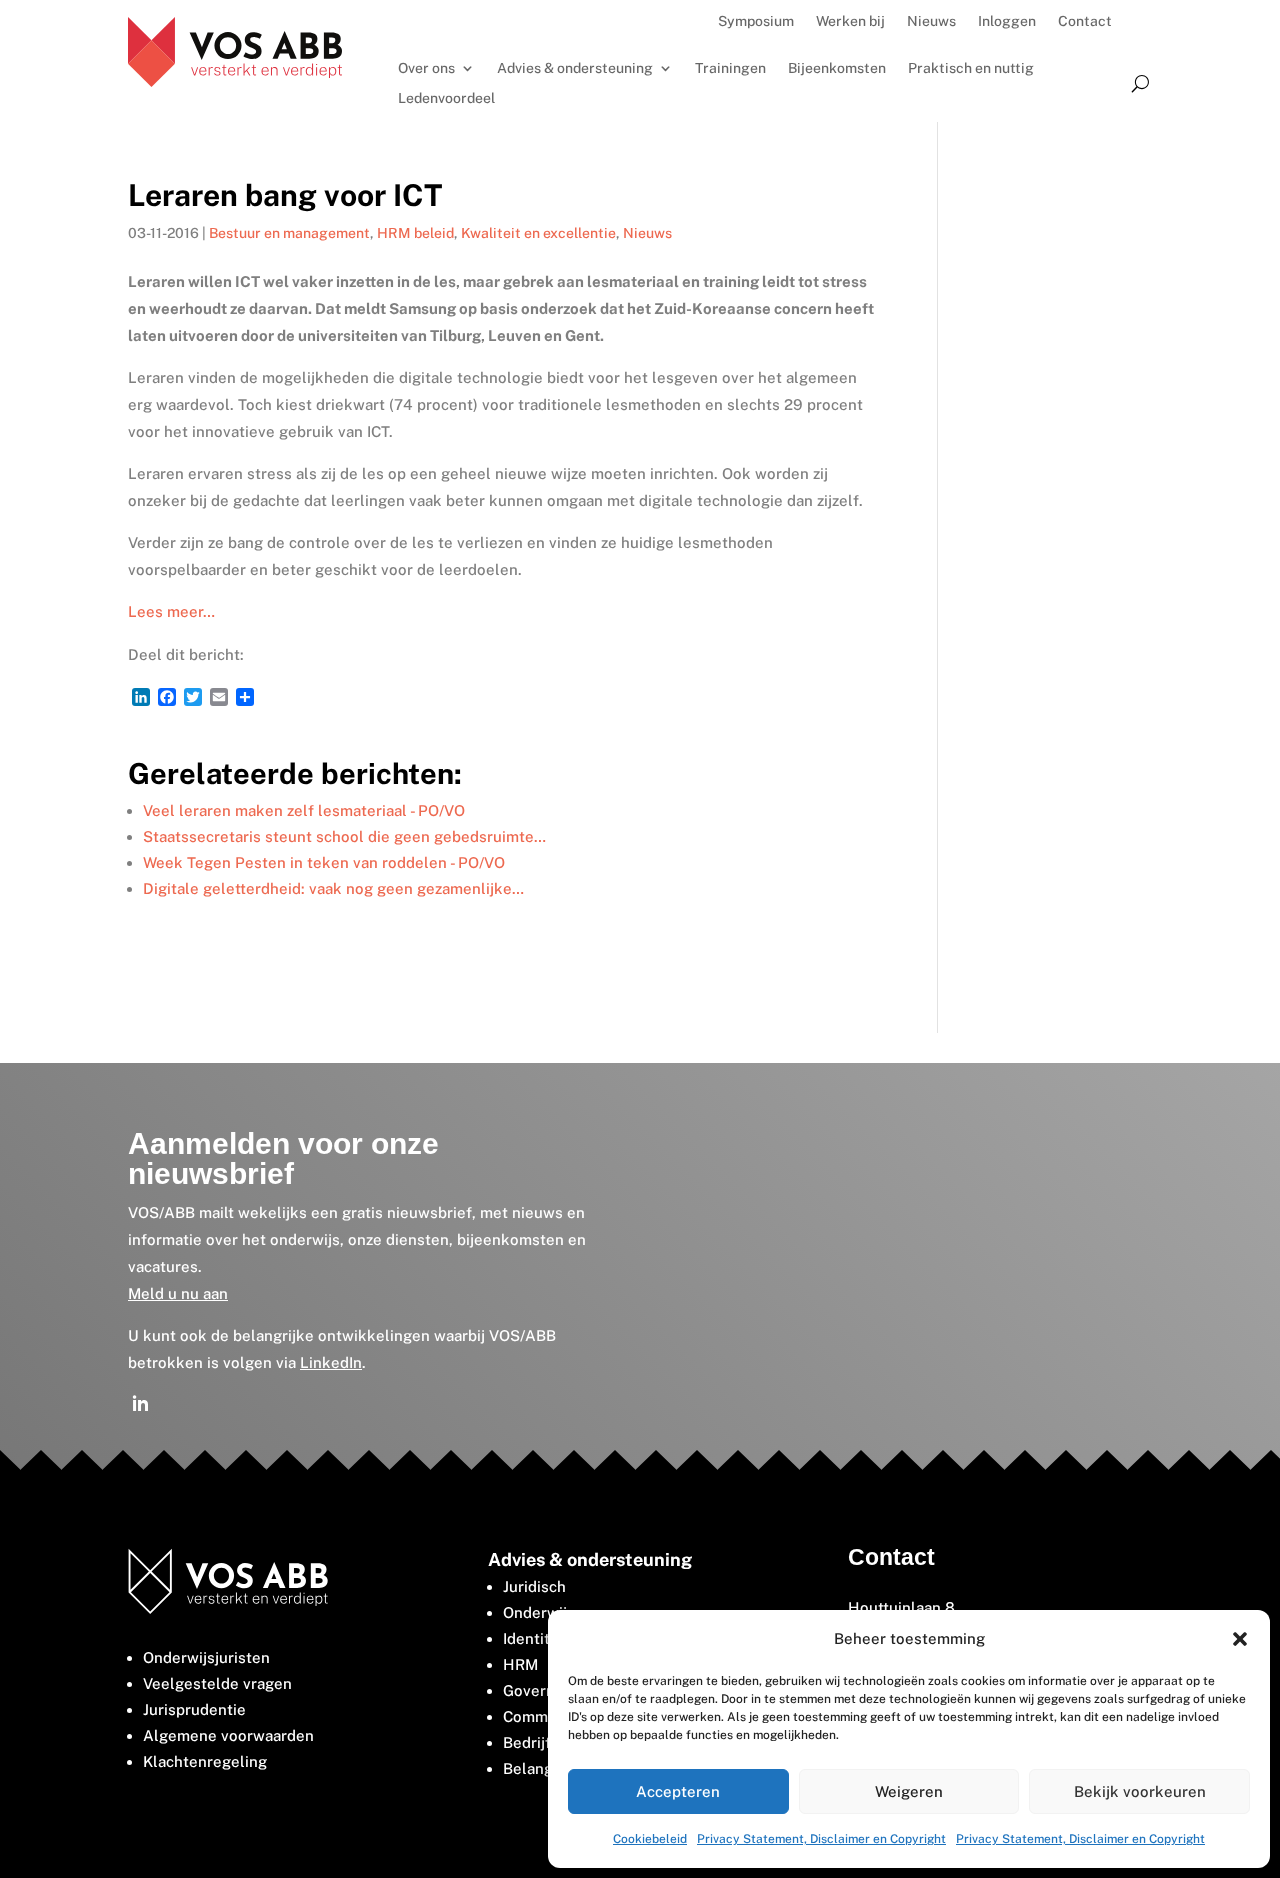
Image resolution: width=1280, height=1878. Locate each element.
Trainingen (730, 68)
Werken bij (850, 21)
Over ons (426, 68)
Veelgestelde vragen (217, 1683)
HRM (520, 1664)
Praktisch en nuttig (971, 68)
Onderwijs (539, 1612)
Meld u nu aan (178, 1293)
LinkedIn (331, 1362)
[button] (1240, 1639)
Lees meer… (171, 611)
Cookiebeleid (650, 1839)
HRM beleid (415, 233)
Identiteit (536, 1638)
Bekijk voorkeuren (1140, 1791)
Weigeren (909, 1791)
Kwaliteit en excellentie (538, 233)
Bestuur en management (289, 233)
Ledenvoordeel (446, 98)
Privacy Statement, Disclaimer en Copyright (821, 1839)
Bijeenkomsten (837, 68)
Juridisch (534, 1586)
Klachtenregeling (205, 1761)
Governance (546, 1690)
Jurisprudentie (194, 1709)
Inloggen (1007, 21)
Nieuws (931, 21)
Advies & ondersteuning (575, 68)
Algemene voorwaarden (228, 1735)
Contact (1085, 21)
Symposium (756, 21)
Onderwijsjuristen (206, 1657)
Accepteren (678, 1791)
